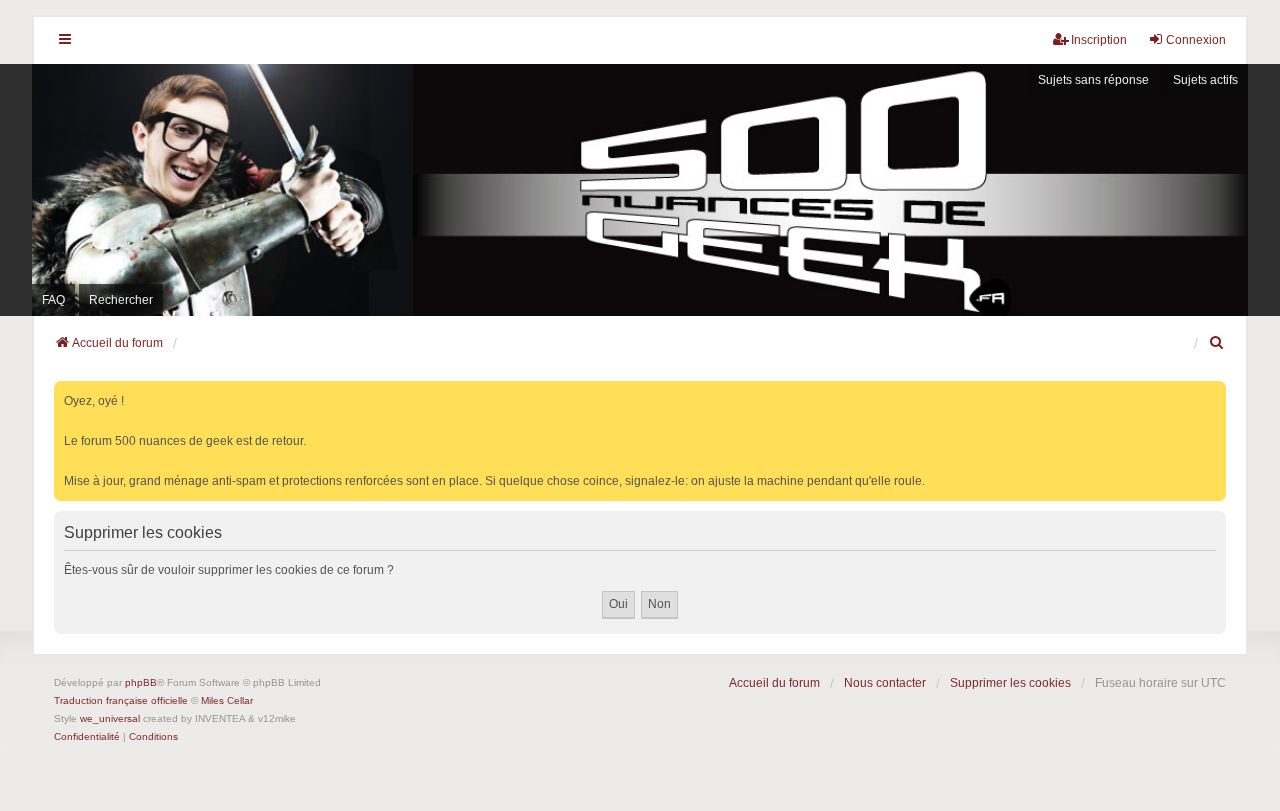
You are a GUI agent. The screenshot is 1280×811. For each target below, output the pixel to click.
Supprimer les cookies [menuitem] (1010, 683)
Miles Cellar (227, 700)
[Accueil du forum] (640, 189)
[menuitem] (1217, 343)
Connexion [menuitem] (1196, 40)
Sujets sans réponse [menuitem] (1093, 80)
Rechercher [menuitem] (121, 300)
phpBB (141, 682)
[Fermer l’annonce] (1213, 392)
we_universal (110, 718)
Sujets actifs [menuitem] (1205, 80)
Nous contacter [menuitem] (885, 683)
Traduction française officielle (121, 700)
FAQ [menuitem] (53, 300)
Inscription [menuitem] (1099, 40)
